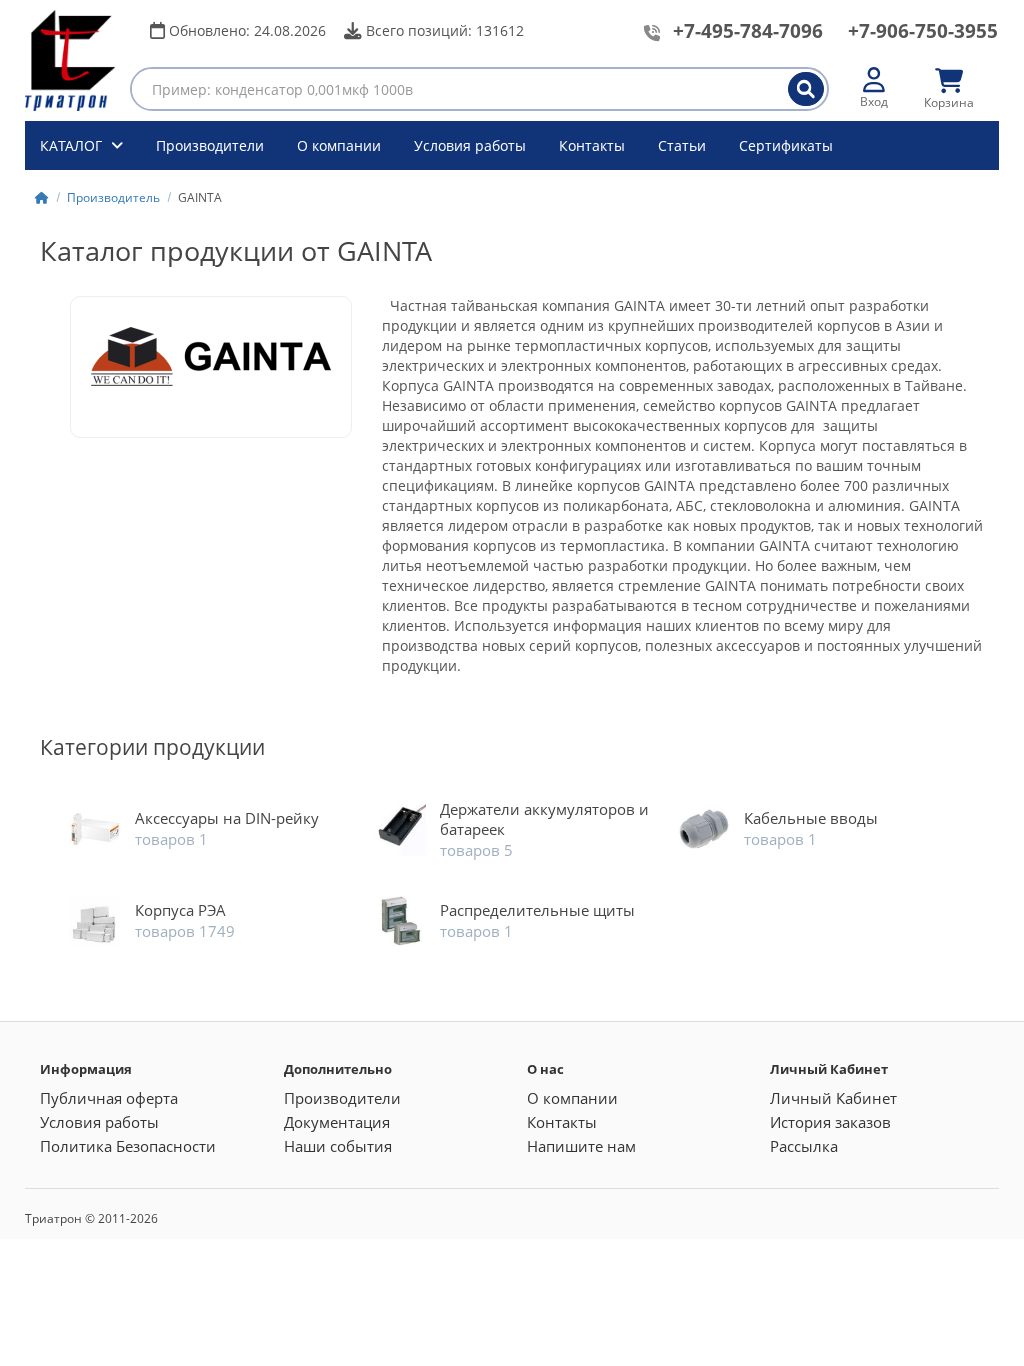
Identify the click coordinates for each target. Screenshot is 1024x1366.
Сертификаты (786, 145)
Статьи (682, 145)
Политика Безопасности (128, 1146)
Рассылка (804, 1146)
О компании (339, 145)
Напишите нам (581, 1146)
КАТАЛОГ (73, 145)
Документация (337, 1122)
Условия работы (470, 145)
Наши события (338, 1146)
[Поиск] (806, 89)
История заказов (830, 1122)
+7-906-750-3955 (923, 31)
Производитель (113, 197)
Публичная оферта (109, 1098)
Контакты (592, 145)
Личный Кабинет (833, 1098)
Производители (210, 145)
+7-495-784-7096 (748, 31)
